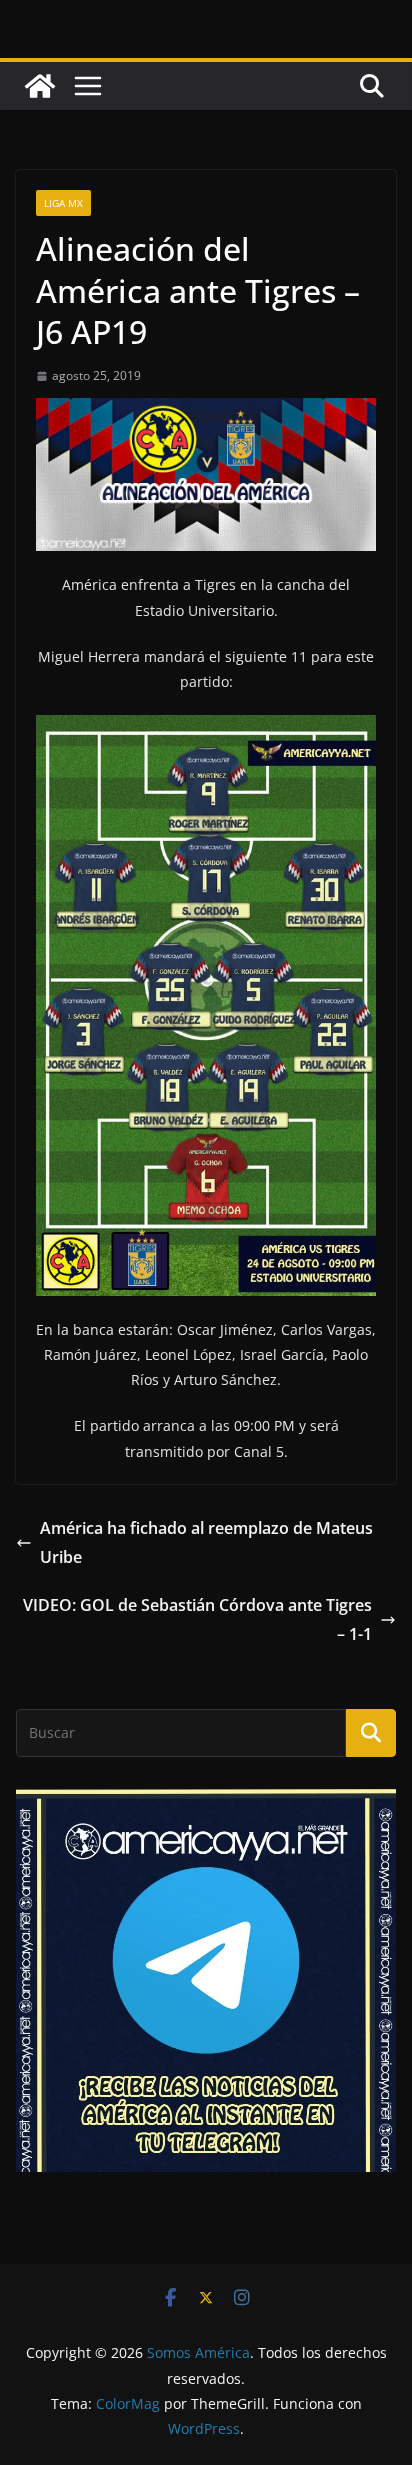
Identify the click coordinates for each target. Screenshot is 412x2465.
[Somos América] (40, 86)
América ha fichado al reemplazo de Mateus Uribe (206, 1542)
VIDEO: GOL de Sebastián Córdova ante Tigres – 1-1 (197, 1619)
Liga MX (63, 203)
